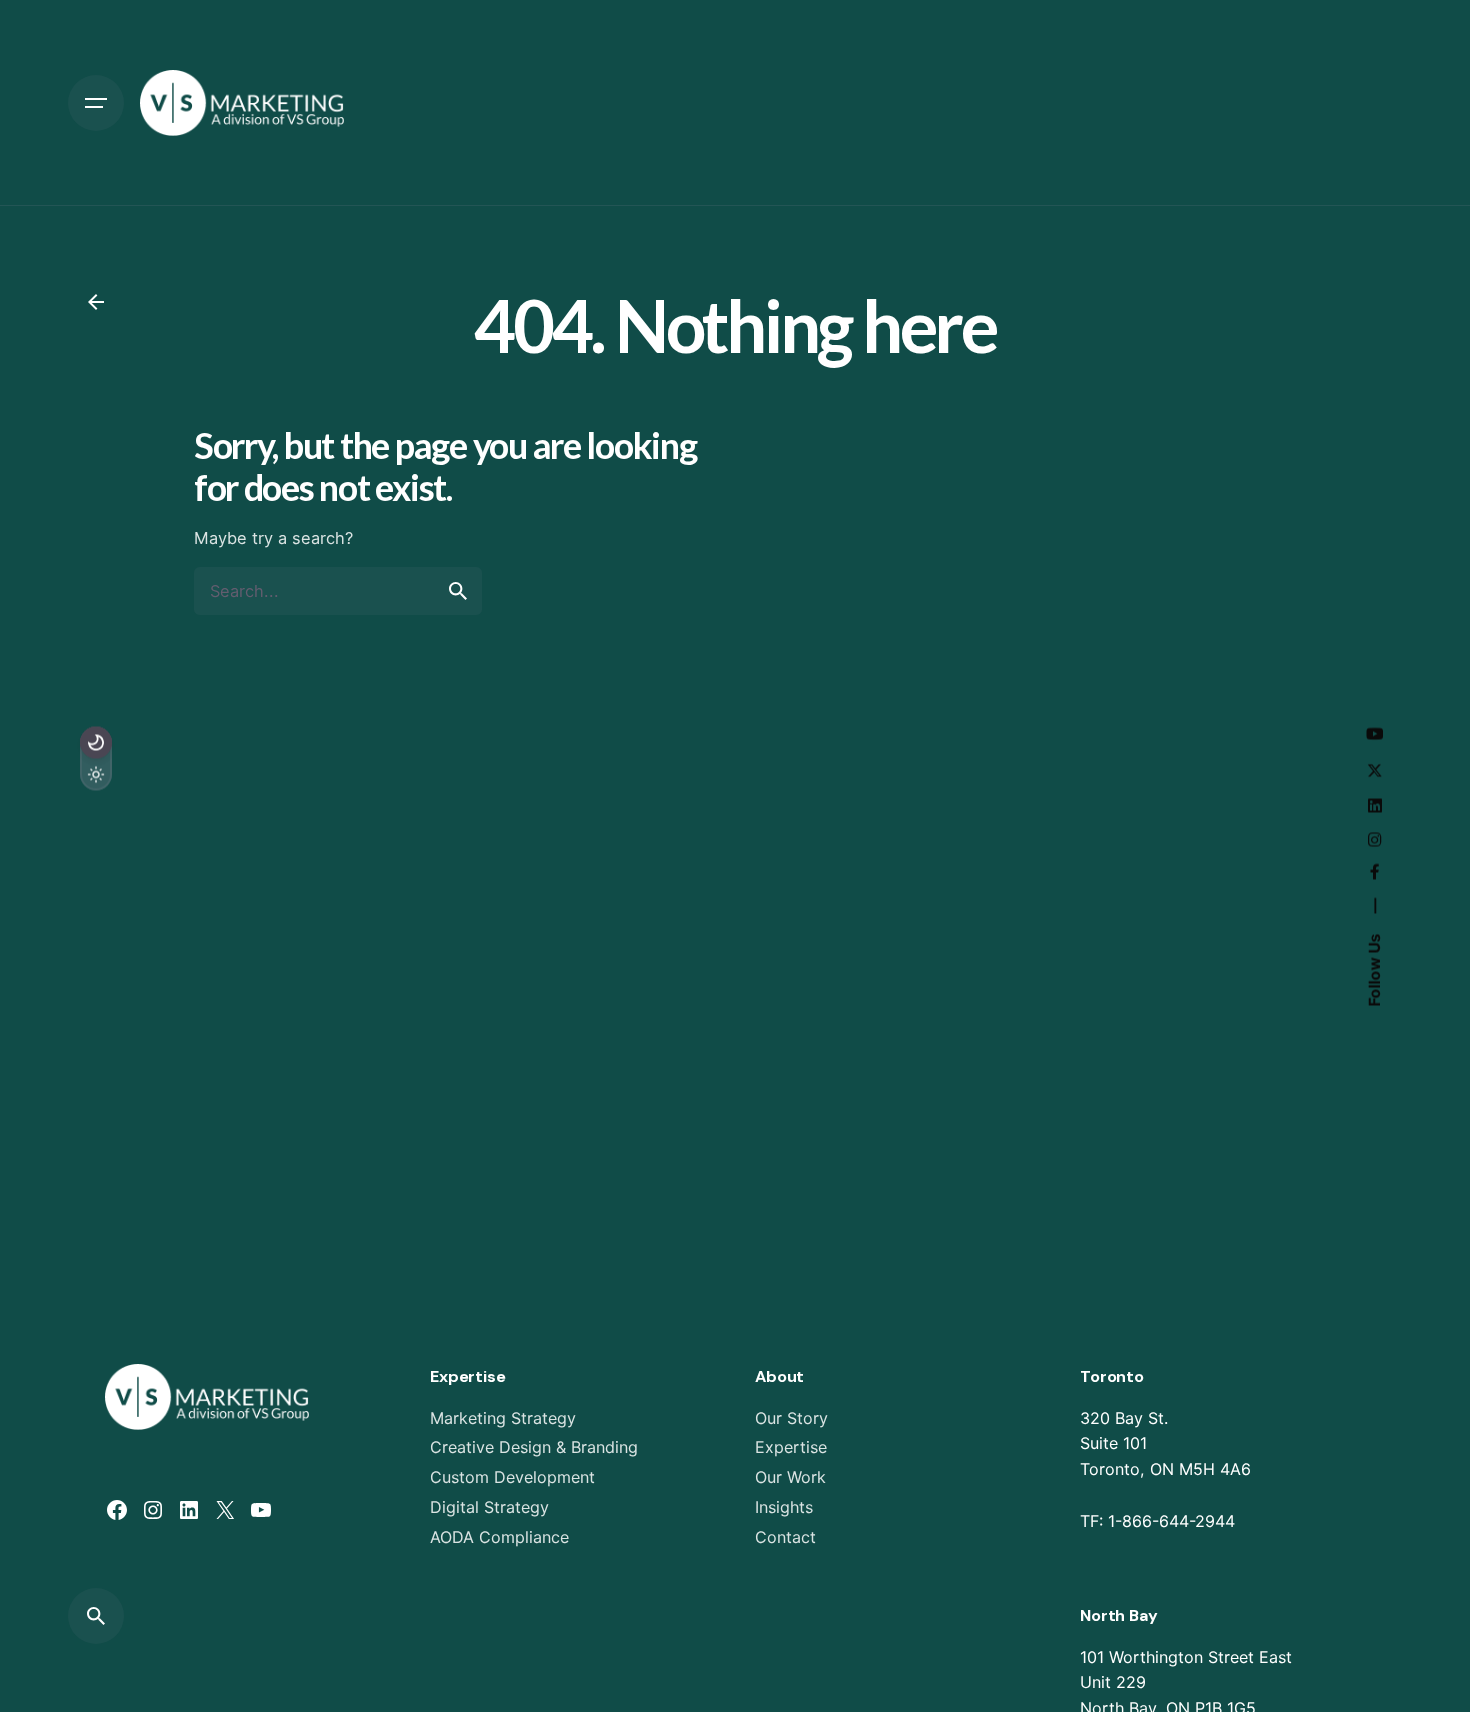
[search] (458, 591)
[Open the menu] (96, 103)
